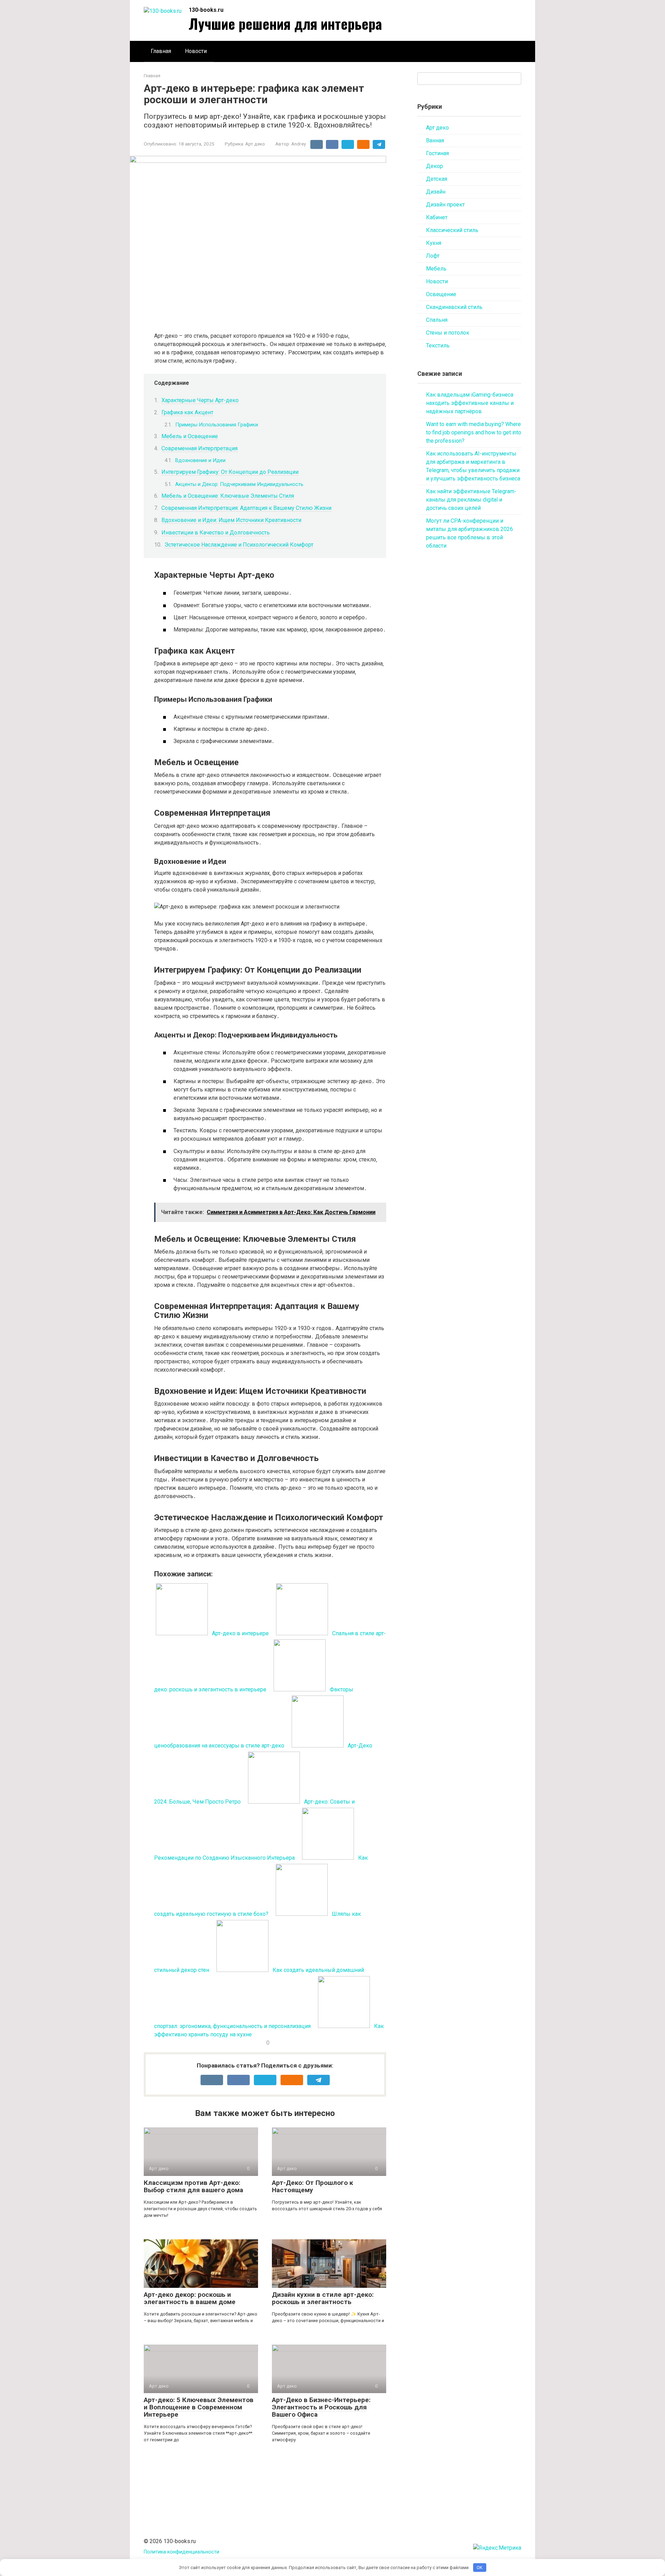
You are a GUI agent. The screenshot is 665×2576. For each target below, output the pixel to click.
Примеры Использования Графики (217, 425)
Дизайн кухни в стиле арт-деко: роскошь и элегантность (323, 2298)
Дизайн (436, 192)
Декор (435, 166)
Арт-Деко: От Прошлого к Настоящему (312, 2186)
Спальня (437, 320)
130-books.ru (206, 10)
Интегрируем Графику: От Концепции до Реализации (230, 472)
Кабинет (437, 217)
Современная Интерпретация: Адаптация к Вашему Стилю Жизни (246, 508)
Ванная (435, 140)
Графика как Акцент (187, 412)
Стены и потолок (448, 333)
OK (480, 2568)
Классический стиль (452, 230)
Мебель (436, 269)
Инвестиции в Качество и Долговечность (216, 533)
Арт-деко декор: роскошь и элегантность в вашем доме (190, 2298)
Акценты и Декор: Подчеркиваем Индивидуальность (239, 484)
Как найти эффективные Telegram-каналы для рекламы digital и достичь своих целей (471, 500)
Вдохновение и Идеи (200, 460)
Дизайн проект (445, 205)
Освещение (441, 294)
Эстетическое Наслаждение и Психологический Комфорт (239, 545)
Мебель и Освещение (190, 436)
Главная (161, 51)
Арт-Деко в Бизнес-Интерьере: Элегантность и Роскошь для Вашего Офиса (321, 2407)
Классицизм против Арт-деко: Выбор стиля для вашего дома (193, 2186)
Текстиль (438, 346)
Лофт (433, 256)
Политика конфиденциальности (181, 2552)
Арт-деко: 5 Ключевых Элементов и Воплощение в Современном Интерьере (199, 2407)
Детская (437, 179)
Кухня (434, 243)
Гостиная (437, 153)
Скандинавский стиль (454, 307)
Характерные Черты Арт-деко (200, 400)
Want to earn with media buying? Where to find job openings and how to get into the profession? (474, 432)
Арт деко (255, 144)
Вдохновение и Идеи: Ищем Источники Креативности (231, 520)
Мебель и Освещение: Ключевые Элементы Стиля (228, 496)
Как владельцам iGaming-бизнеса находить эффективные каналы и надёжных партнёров (470, 403)
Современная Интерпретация (199, 448)
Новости (196, 51)
